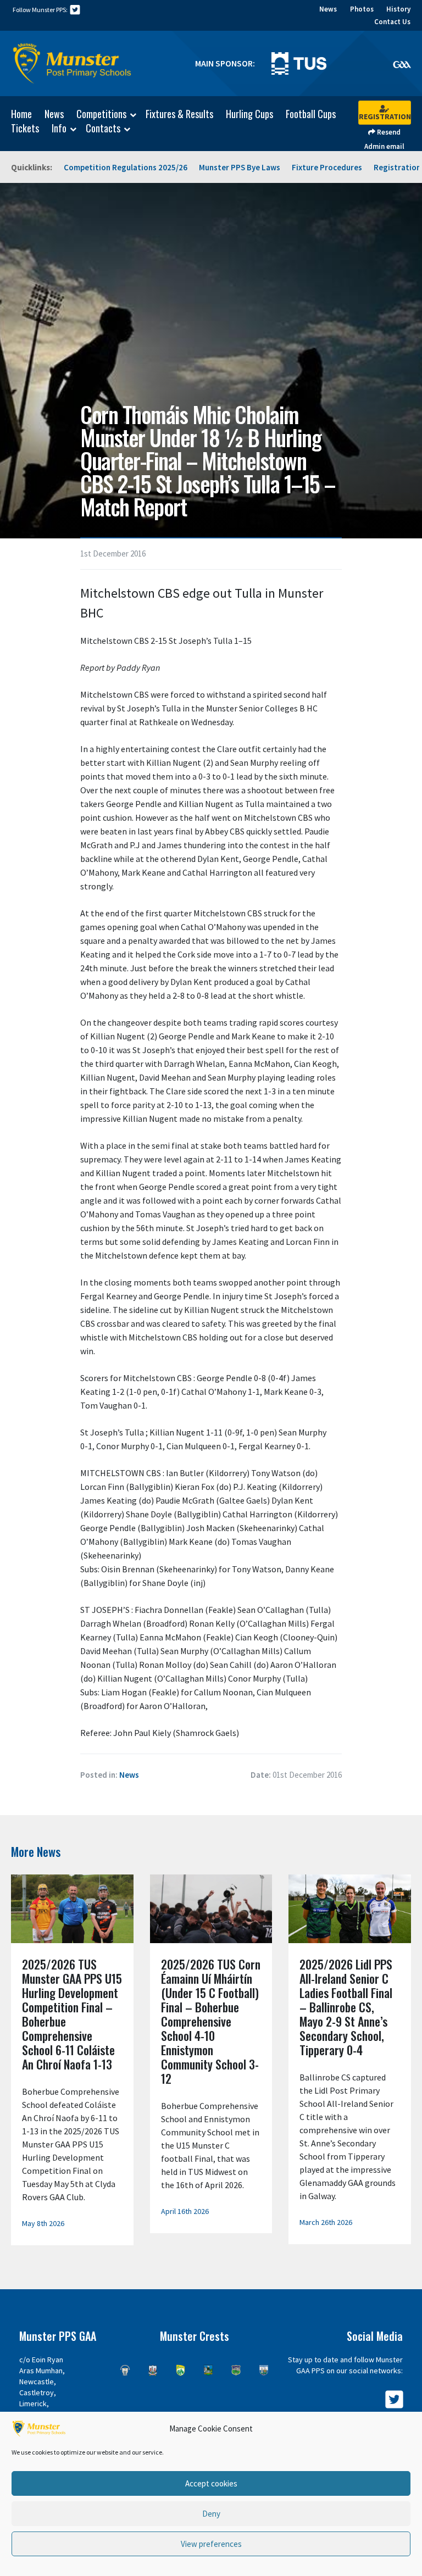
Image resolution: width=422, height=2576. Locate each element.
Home (21, 114)
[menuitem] (16, 114)
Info (59, 129)
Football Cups (311, 114)
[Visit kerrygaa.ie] (181, 2370)
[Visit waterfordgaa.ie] (264, 2370)
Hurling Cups (249, 114)
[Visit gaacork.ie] (153, 2370)
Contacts (103, 129)
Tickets (25, 128)
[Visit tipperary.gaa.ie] (236, 2370)
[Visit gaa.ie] (402, 64)
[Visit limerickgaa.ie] (209, 2370)
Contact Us (392, 22)
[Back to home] (72, 64)
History (398, 9)
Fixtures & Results (179, 114)
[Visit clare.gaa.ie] (125, 2370)
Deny (211, 2514)
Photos (362, 9)
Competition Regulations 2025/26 (126, 167)
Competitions (101, 114)
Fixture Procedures (327, 167)
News (328, 9)
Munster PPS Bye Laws (240, 167)
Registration (385, 116)
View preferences (211, 2544)
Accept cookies (211, 2483)
